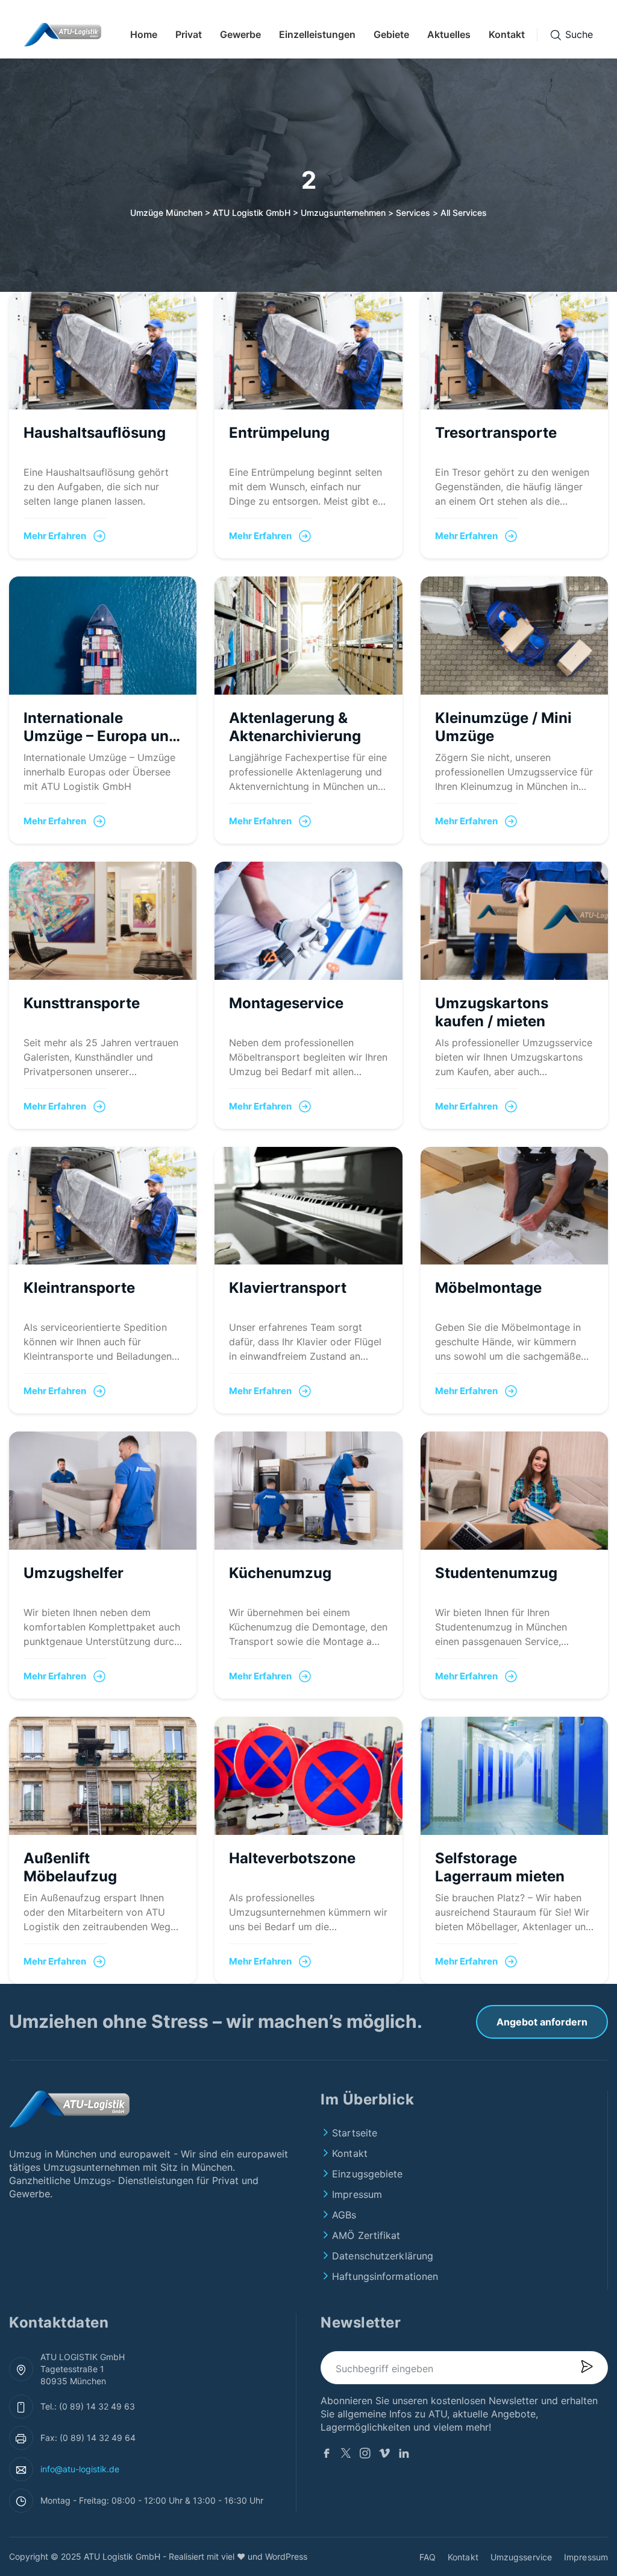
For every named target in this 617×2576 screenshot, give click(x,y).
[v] (384, 2455)
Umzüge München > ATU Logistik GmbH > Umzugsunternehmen (258, 213)
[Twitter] (346, 2455)
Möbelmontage (488, 1288)
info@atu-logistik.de (80, 2469)
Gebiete (391, 34)
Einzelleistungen (317, 34)
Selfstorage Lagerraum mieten (500, 1867)
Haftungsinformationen (385, 2276)
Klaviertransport (288, 1288)
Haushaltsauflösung (95, 433)
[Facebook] (327, 2455)
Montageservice (286, 1003)
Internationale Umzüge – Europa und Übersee (101, 736)
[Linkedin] (404, 2455)
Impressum (357, 2194)
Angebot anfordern (542, 2022)
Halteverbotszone (292, 1858)
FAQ (428, 2557)
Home (144, 34)
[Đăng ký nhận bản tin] (586, 2368)
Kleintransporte (79, 1288)
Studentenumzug (496, 1573)
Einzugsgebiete (367, 2174)
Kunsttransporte (82, 1003)
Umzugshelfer (74, 1573)
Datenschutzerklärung (383, 2256)
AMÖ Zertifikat (366, 2235)
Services (413, 213)
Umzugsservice (521, 2557)
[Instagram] (365, 2455)
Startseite (355, 2133)
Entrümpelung (279, 433)
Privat (189, 34)
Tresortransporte (496, 433)
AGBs (344, 2215)
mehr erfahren (55, 536)
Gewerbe (240, 34)
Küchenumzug (280, 1573)
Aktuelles (449, 34)
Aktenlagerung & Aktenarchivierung (295, 727)
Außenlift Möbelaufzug (70, 1867)
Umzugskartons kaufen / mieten (492, 1012)
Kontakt (507, 34)
